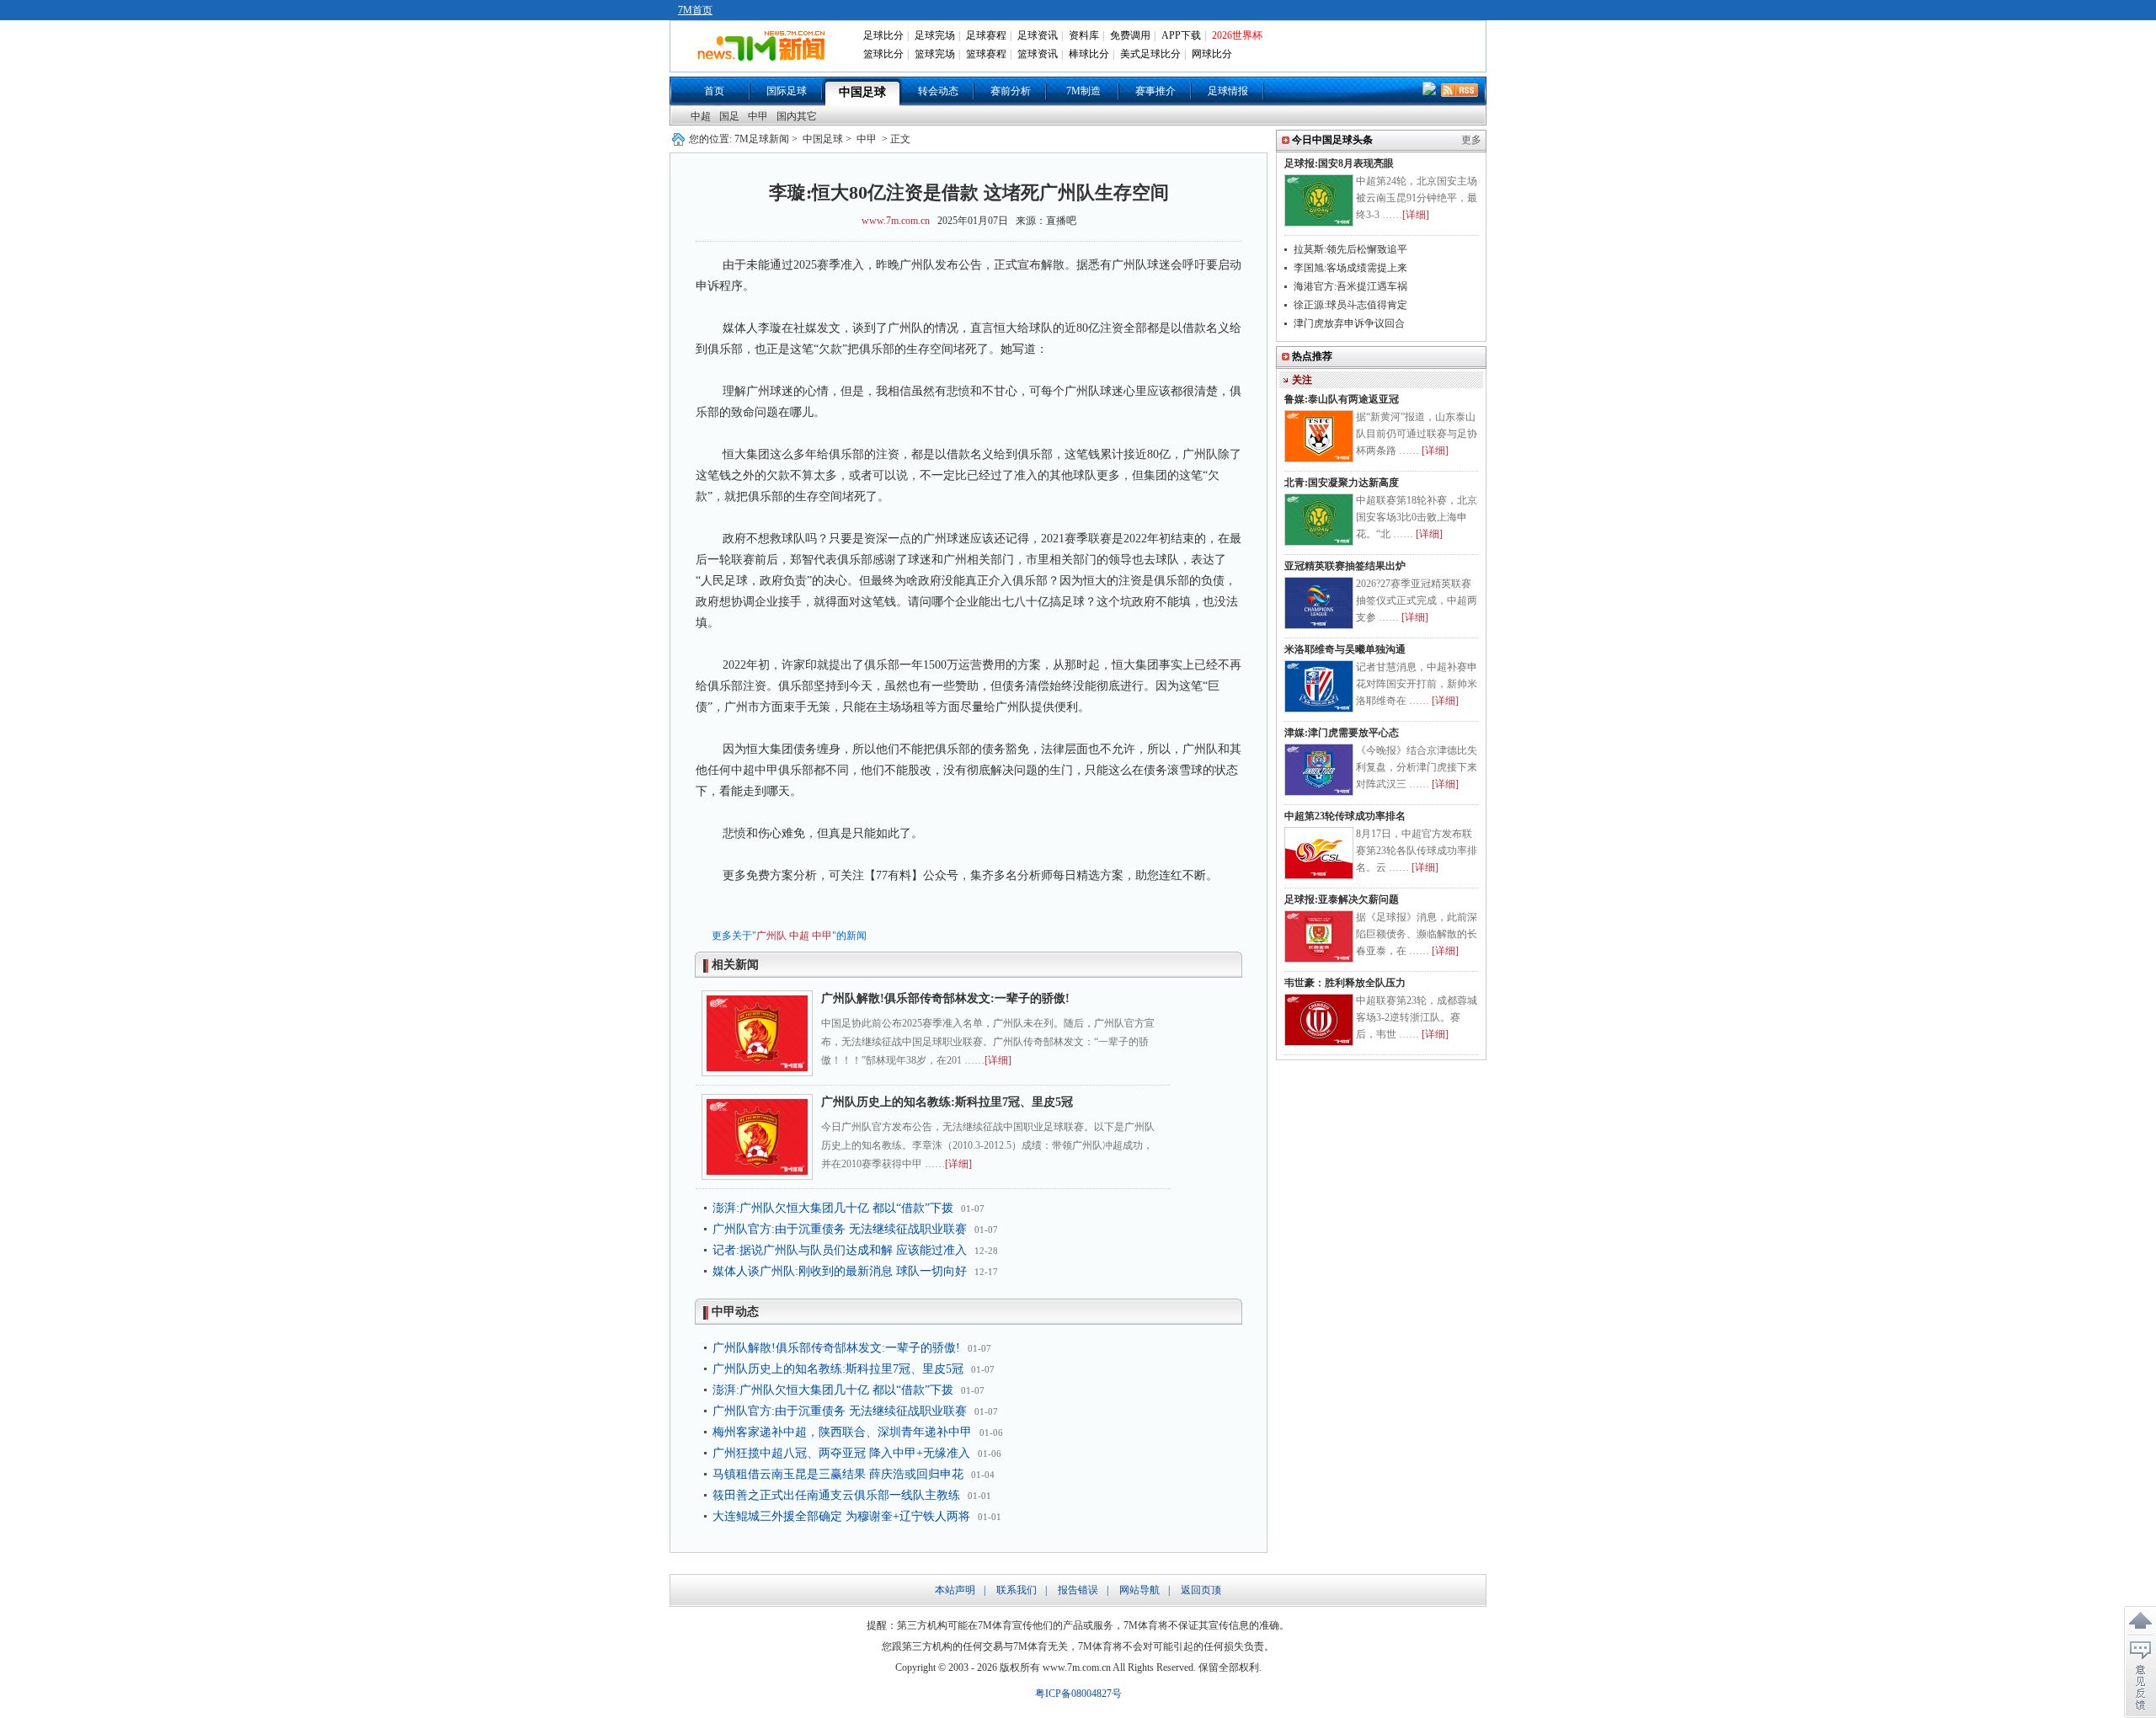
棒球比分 (1089, 54)
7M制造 (1083, 91)
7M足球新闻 (762, 139)
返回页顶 (1201, 1590)
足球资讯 (1038, 35)
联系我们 (1017, 1590)
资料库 (1084, 35)
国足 (729, 116)
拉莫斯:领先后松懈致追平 (1350, 249)
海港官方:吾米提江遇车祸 (1350, 286)
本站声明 (955, 1590)
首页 (714, 91)
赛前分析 (1011, 91)
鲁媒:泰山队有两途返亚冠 (1342, 399)
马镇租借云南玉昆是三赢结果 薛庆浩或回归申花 (838, 1474)
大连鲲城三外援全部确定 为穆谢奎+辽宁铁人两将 (841, 1516)
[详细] (998, 1060)
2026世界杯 (1237, 35)
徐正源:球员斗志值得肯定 (1350, 305)
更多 (1471, 140)
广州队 (771, 936)
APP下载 (1181, 35)
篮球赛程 (986, 54)
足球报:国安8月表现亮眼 (1339, 163)
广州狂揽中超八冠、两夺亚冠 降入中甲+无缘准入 (841, 1453)
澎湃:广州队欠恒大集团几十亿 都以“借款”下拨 (833, 1208)
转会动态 (938, 91)
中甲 (758, 116)
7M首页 (695, 10)
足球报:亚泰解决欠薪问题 (1342, 899)
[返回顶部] (2140, 1621)
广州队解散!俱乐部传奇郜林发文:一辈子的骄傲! (945, 998)
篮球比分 (883, 54)
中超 (701, 116)
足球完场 (935, 35)
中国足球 (862, 92)
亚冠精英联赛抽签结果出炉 (1345, 566)
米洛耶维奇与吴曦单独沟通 (1345, 649)
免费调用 (1130, 35)
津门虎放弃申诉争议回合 (1349, 323)
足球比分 (883, 35)
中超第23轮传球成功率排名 (1345, 816)
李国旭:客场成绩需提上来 (1350, 268)
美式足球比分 (1150, 54)
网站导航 (1139, 1590)
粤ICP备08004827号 (1078, 1694)
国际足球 (787, 91)
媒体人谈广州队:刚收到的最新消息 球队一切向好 (840, 1271)
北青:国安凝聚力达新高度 (1342, 483)
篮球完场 (935, 54)
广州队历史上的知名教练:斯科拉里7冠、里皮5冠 (947, 1102)
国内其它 (797, 116)
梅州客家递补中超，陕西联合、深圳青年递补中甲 (842, 1432)
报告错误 (1078, 1590)
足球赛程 (986, 35)
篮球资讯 (1038, 54)
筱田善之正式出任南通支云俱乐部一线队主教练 (836, 1495)
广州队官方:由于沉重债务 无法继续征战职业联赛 (840, 1229)
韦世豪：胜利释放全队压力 (1345, 983)
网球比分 (1212, 54)
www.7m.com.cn (896, 221)
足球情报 (1228, 91)
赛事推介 (1155, 91)
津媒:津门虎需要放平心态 (1342, 733)
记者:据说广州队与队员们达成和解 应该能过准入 (840, 1250)
